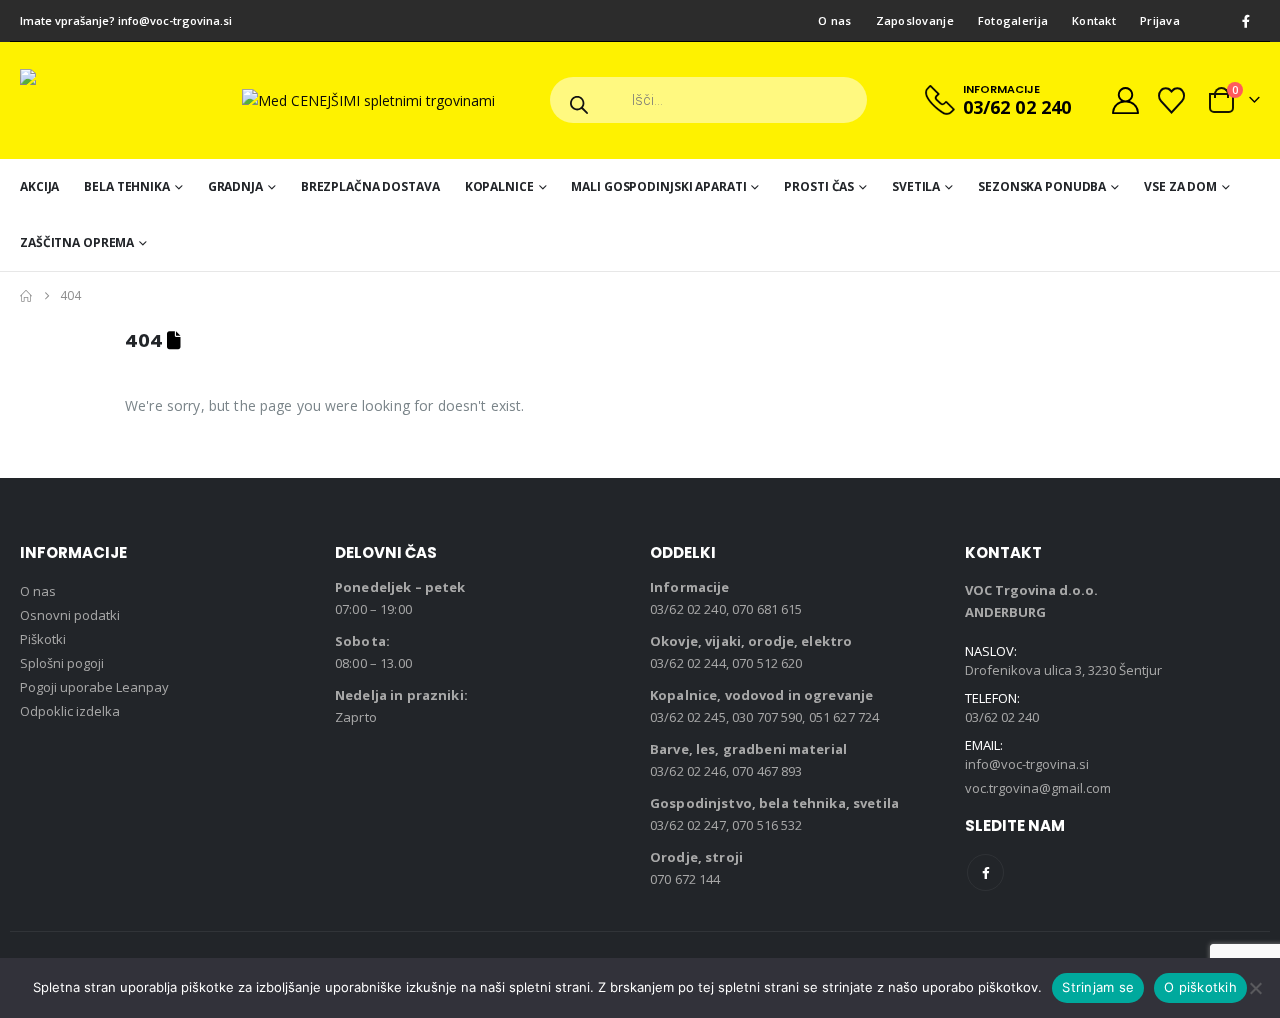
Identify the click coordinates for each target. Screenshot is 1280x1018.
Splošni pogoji (62, 663)
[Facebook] (1246, 21)
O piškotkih (1200, 987)
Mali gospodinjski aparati (658, 186)
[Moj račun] (1125, 100)
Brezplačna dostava (370, 186)
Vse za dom (1180, 186)
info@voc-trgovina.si (175, 20)
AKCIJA (39, 186)
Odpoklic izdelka (70, 711)
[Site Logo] (120, 100)
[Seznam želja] (1172, 100)
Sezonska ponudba (1042, 186)
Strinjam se (1098, 987)
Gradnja (235, 186)
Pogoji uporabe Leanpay (94, 687)
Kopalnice (499, 186)
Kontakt (1094, 20)
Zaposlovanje (915, 20)
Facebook (985, 872)
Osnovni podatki (70, 615)
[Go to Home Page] (26, 296)
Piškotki (43, 639)
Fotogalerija (1013, 20)
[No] (1255, 988)
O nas (834, 20)
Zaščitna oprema (77, 242)
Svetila (916, 186)
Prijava (1160, 20)
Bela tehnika (127, 186)
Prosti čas (819, 186)
